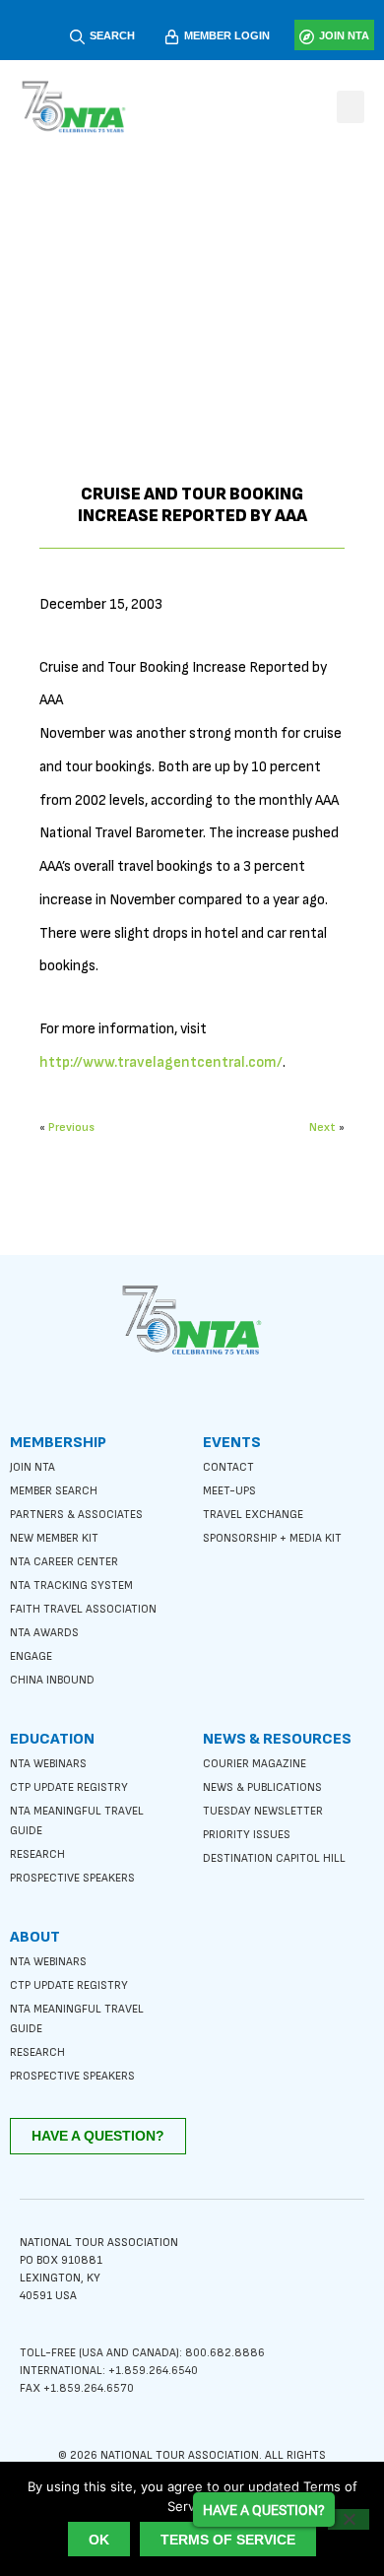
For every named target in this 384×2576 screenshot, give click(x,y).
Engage (31, 1656)
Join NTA (32, 1467)
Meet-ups (229, 1491)
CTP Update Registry (69, 1787)
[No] (349, 2519)
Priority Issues (247, 1835)
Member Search (54, 1491)
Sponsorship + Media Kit (272, 1538)
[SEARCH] (77, 37)
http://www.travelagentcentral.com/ (161, 1062)
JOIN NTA (344, 35)
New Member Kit (54, 1538)
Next (322, 1127)
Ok (99, 2540)
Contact (228, 1467)
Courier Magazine (255, 1764)
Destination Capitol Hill (274, 1858)
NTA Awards (44, 1633)
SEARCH (112, 35)
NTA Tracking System (71, 1585)
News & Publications (262, 1787)
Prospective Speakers (72, 1878)
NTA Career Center (64, 1562)
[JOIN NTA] (307, 37)
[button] (351, 107)
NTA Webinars (48, 1764)
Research (37, 1854)
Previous (71, 1127)
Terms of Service (228, 2540)
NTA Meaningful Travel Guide (77, 1821)
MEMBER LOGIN (227, 35)
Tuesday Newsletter (263, 1811)
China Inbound (52, 1680)
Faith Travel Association (83, 1609)
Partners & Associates (76, 1515)
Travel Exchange (253, 1515)
